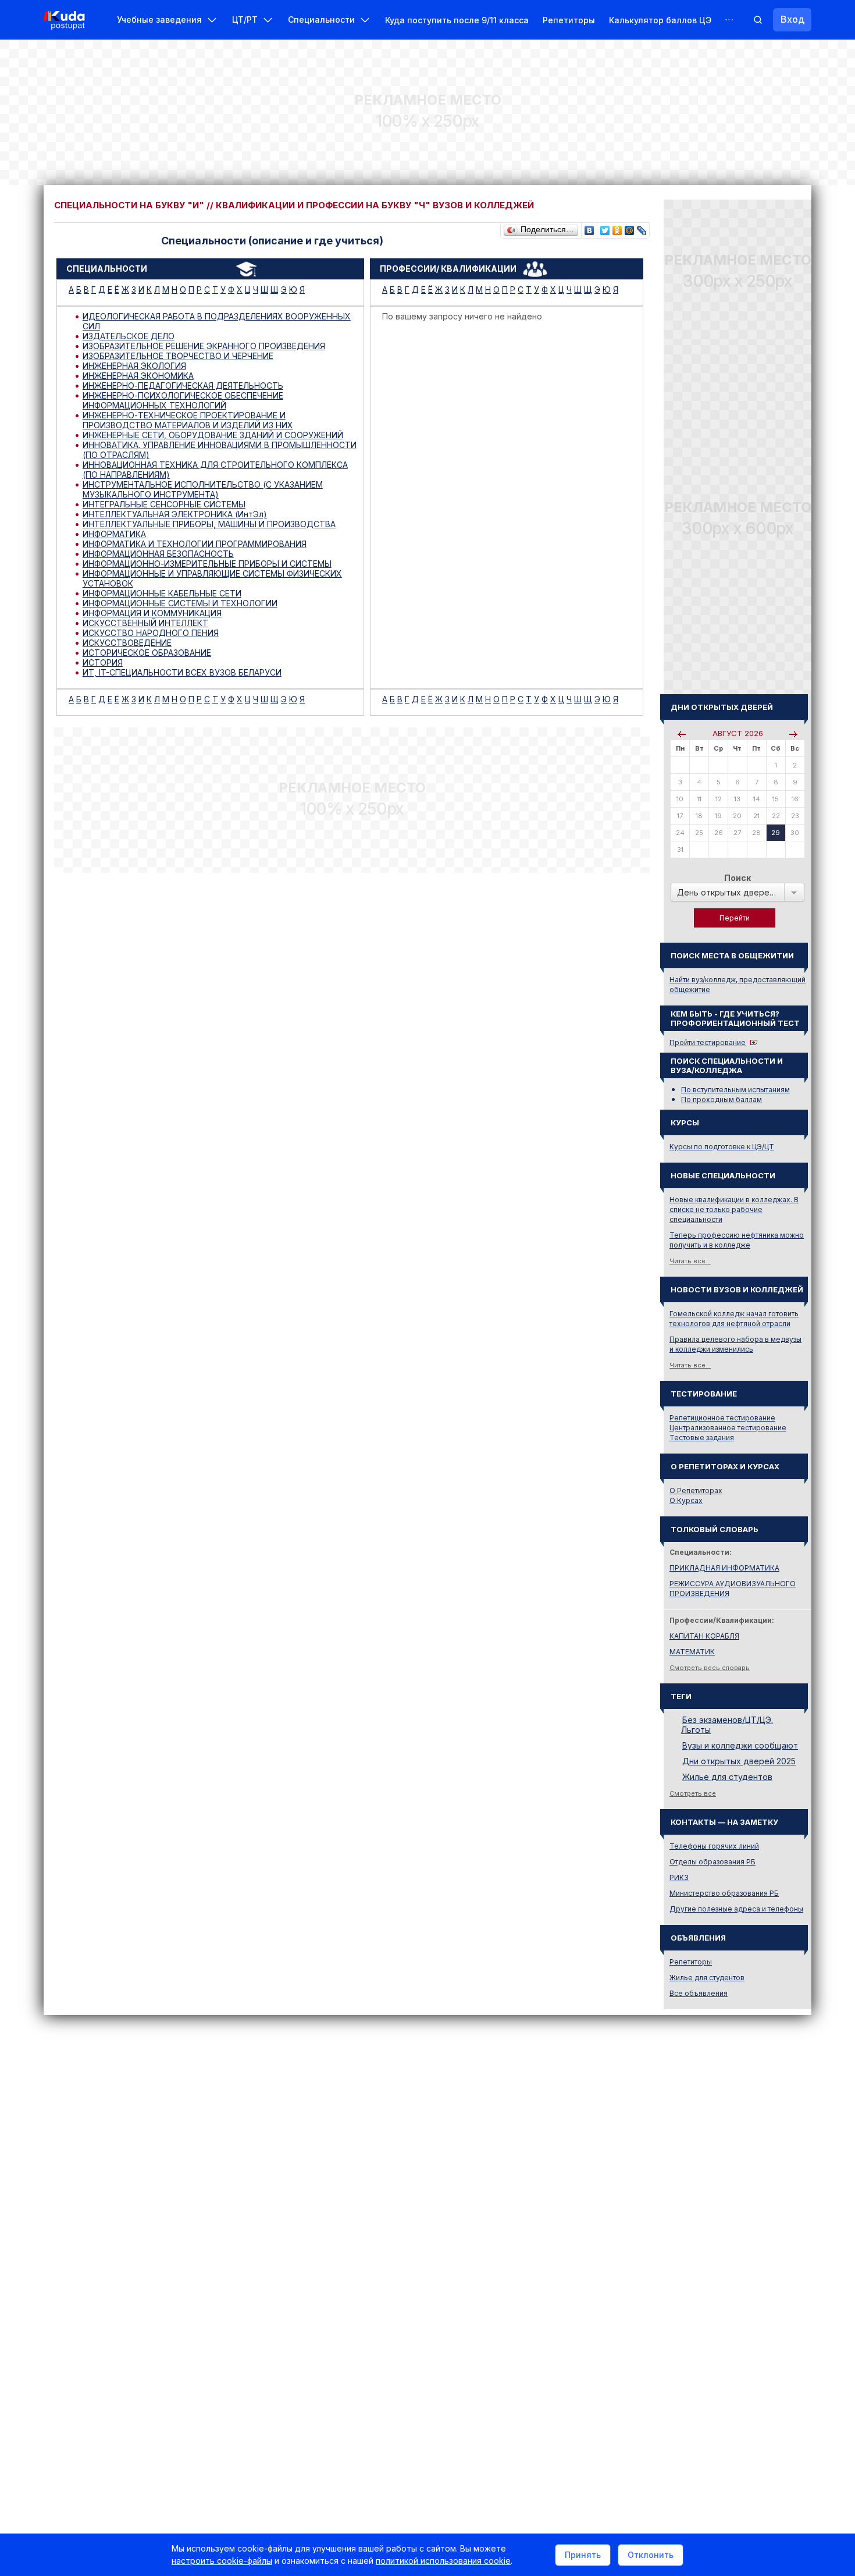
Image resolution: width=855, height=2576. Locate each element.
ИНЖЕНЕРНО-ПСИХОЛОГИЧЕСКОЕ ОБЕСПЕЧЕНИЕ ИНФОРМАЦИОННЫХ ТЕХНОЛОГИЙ (183, 400)
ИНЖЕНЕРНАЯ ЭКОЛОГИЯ (134, 366)
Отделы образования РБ (712, 1862)
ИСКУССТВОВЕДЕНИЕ (127, 643)
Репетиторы (569, 20)
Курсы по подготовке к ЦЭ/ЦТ (722, 1147)
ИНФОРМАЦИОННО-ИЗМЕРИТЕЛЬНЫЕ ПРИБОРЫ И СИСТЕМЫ (207, 564)
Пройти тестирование (708, 1042)
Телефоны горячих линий (714, 1846)
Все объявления (699, 1993)
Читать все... (690, 1261)
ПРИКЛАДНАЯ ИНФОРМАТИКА (724, 1568)
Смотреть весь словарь (710, 1668)
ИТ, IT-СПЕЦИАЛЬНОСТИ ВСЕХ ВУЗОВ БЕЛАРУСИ (182, 672)
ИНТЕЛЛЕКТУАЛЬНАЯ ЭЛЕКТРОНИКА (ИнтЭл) (175, 514)
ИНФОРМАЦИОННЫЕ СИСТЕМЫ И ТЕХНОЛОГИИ (180, 603)
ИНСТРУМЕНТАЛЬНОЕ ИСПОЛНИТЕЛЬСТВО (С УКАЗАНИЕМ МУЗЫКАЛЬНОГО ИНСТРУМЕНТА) (203, 489)
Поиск (738, 878)
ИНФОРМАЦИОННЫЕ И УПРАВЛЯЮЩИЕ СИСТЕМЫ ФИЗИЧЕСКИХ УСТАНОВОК (212, 578)
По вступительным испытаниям (735, 1090)
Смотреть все (693, 1793)
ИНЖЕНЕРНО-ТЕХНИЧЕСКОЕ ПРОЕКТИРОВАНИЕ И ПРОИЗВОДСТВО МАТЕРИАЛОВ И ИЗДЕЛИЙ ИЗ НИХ (188, 420)
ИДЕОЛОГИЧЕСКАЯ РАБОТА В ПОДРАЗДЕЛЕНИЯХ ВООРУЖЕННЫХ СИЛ (217, 321)
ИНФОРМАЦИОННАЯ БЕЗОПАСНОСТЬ (158, 554)
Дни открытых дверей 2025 (739, 1761)
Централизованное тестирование (728, 1428)
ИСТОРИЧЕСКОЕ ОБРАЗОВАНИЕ (147, 653)
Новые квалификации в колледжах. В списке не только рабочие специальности (734, 1209)
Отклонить (651, 2555)
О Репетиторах (696, 1490)
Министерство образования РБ (724, 1893)
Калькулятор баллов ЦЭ (660, 20)
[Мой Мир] (630, 228)
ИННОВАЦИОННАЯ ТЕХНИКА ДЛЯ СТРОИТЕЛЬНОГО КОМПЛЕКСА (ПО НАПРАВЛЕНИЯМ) (215, 470)
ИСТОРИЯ (103, 662)
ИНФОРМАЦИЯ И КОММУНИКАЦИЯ (152, 613)
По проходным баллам (722, 1099)
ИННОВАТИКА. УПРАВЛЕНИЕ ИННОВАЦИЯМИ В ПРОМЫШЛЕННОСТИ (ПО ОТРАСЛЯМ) (220, 450)
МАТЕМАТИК (692, 1652)
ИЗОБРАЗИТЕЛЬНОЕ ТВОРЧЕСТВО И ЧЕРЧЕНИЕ (178, 356)
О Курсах (686, 1500)
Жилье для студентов (727, 1777)
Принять (583, 2555)
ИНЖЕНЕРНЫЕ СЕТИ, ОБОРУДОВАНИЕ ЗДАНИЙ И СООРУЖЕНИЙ (213, 435)
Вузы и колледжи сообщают (740, 1745)
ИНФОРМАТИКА (114, 534)
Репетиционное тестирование (722, 1418)
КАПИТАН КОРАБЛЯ (704, 1636)
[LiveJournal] (642, 228)
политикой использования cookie (443, 2561)
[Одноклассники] (617, 228)
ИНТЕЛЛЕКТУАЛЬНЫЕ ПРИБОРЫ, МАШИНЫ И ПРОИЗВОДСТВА (209, 524)
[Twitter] (605, 228)
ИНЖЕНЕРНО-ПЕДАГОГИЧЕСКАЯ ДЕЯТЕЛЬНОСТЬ (183, 385)
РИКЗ (679, 1877)
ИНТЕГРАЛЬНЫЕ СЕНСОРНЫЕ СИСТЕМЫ (164, 504)
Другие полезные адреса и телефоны (736, 1909)
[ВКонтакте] (589, 228)
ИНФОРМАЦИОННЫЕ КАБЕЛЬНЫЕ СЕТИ (162, 593)
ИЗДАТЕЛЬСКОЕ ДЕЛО (129, 336)
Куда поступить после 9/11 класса (457, 20)
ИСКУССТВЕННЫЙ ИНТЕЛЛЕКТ (145, 623)
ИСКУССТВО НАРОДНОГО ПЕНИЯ (151, 633)
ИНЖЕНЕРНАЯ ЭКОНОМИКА (138, 376)
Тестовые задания (702, 1438)
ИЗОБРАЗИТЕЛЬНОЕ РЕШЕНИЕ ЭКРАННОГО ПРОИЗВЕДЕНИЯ (204, 346)
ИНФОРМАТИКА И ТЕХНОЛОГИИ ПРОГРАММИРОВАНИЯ (195, 544)
